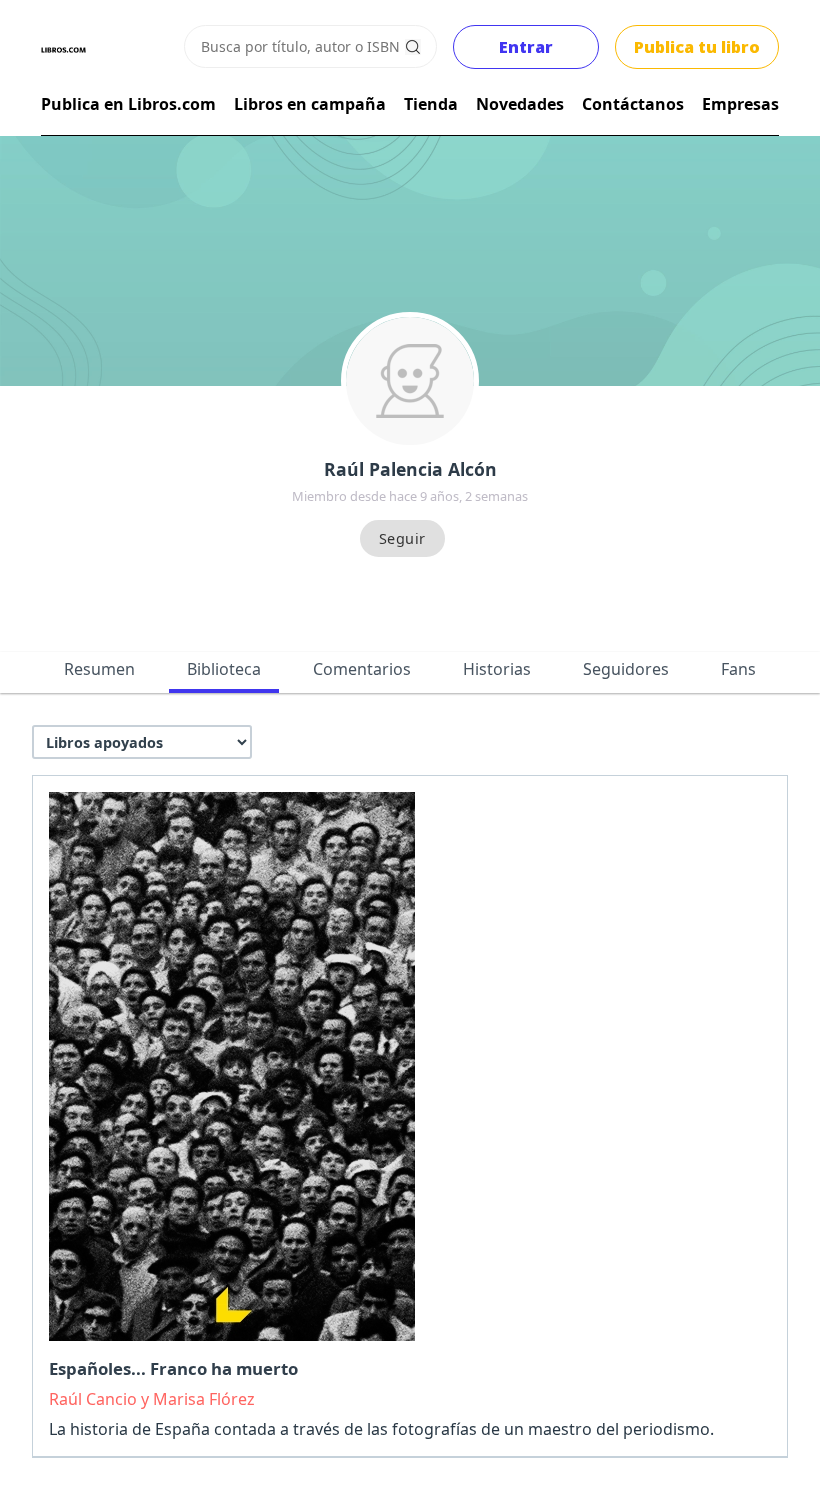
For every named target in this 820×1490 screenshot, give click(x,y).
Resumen (99, 669)
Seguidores (626, 669)
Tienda (431, 104)
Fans (738, 669)
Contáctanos (633, 104)
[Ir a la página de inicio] (63, 50)
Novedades (520, 104)
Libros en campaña (310, 104)
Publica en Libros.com (128, 104)
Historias (497, 669)
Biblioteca (224, 669)
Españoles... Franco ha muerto (173, 1368)
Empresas (740, 104)
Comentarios (362, 669)
